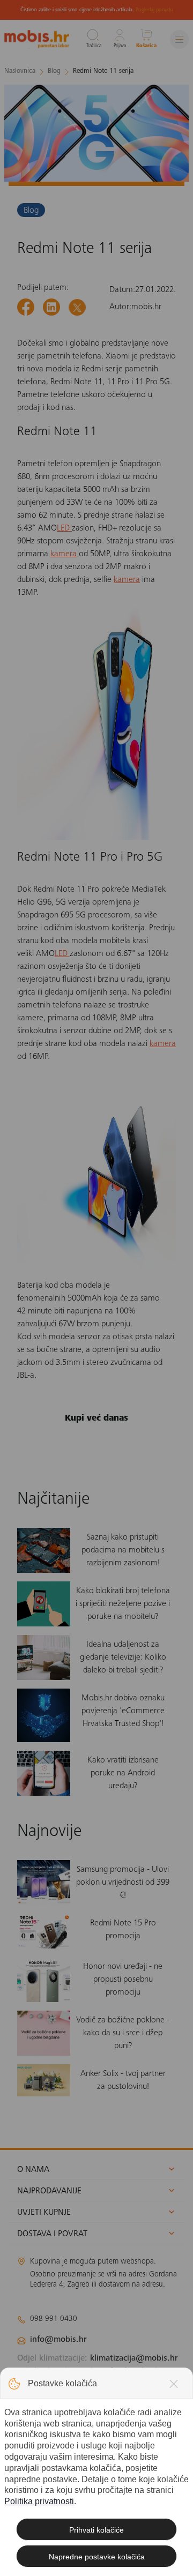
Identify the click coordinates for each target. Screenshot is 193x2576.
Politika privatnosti (39, 2501)
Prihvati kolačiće (96, 2530)
